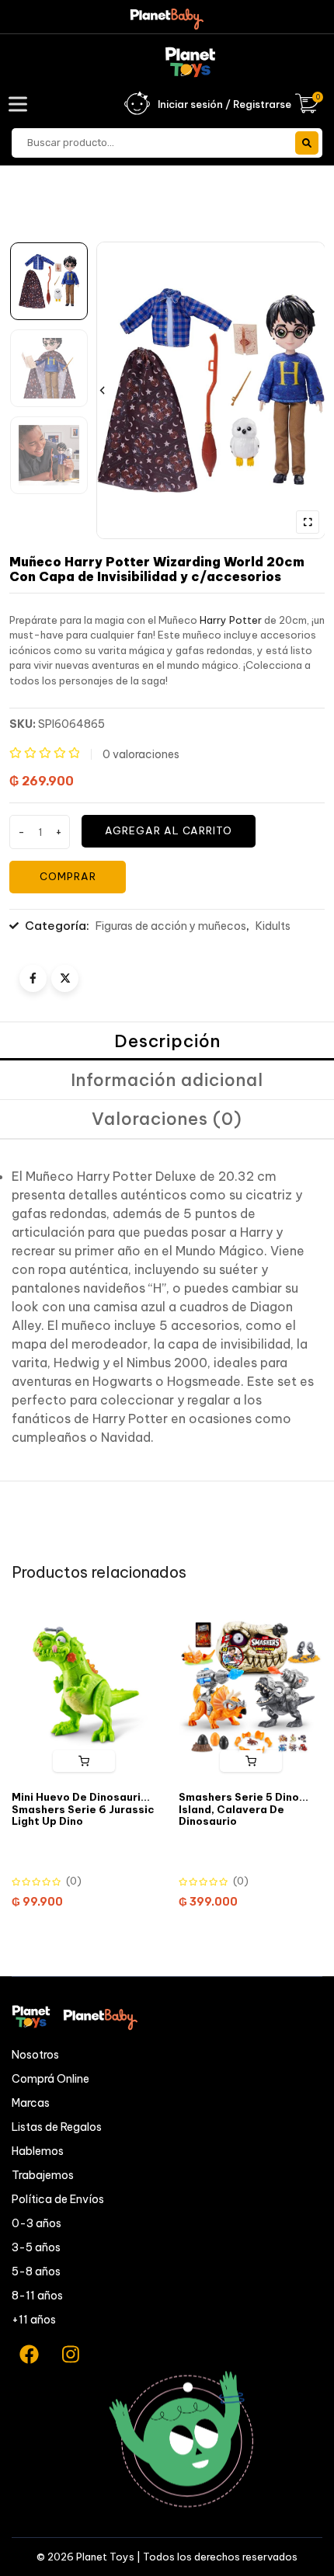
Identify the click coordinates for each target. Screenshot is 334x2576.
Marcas (31, 2103)
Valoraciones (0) (167, 1119)
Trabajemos (43, 2175)
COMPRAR (68, 876)
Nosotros (35, 2055)
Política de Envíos (58, 2199)
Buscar (307, 143)
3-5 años (36, 2247)
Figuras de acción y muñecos (171, 926)
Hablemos (38, 2151)
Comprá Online (50, 2079)
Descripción (167, 1041)
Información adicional (167, 1080)
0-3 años (37, 2223)
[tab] (167, 1042)
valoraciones (141, 754)
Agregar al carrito (169, 830)
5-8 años (36, 2271)
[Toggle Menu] (21, 104)
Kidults (273, 926)
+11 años (34, 2320)
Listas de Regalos (57, 2127)
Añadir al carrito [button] (84, 1761)
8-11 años (37, 2296)
